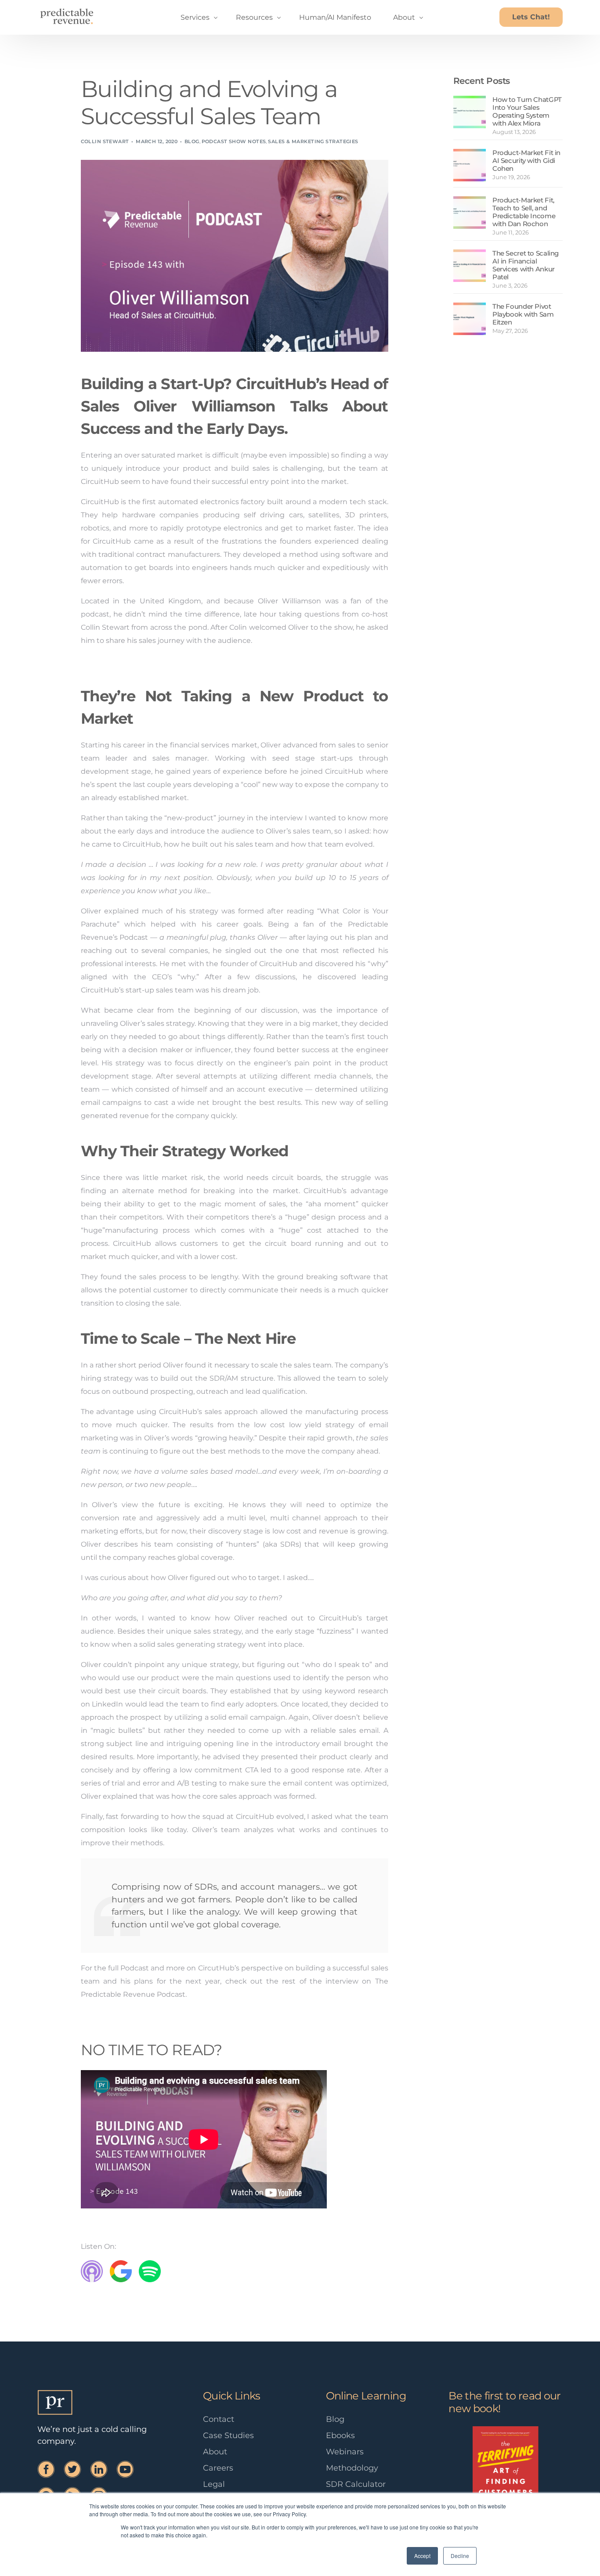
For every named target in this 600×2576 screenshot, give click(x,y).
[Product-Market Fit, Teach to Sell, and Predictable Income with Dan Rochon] (470, 213)
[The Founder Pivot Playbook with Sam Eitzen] (470, 319)
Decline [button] (460, 2556)
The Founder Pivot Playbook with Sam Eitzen (523, 314)
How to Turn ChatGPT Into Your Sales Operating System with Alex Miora (527, 111)
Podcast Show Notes (234, 141)
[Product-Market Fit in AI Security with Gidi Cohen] (470, 165)
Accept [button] (422, 2556)
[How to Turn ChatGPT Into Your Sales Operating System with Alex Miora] (470, 112)
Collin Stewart (105, 141)
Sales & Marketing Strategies (313, 141)
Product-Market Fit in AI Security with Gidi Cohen (526, 161)
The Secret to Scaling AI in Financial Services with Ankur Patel (526, 265)
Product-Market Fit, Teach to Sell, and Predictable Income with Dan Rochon (524, 212)
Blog (192, 141)
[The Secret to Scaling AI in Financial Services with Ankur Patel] (470, 266)
